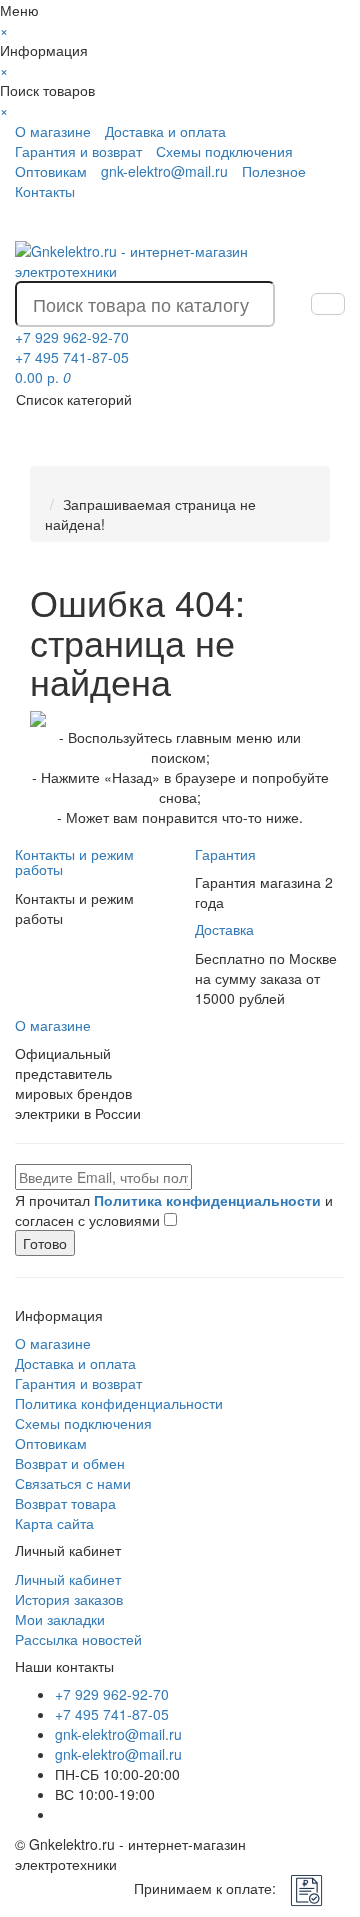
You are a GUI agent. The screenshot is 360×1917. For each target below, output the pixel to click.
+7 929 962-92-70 (112, 1694)
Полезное (274, 171)
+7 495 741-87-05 (112, 1714)
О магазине (53, 131)
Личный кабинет (68, 1579)
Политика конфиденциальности (119, 1403)
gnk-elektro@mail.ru (164, 171)
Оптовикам (51, 171)
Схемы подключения (224, 151)
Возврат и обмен (70, 1463)
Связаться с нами (73, 1483)
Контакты (45, 191)
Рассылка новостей (78, 1639)
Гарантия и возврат (78, 151)
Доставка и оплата (165, 131)
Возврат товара (65, 1503)
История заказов (69, 1599)
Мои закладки (60, 1619)
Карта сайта (54, 1523)
